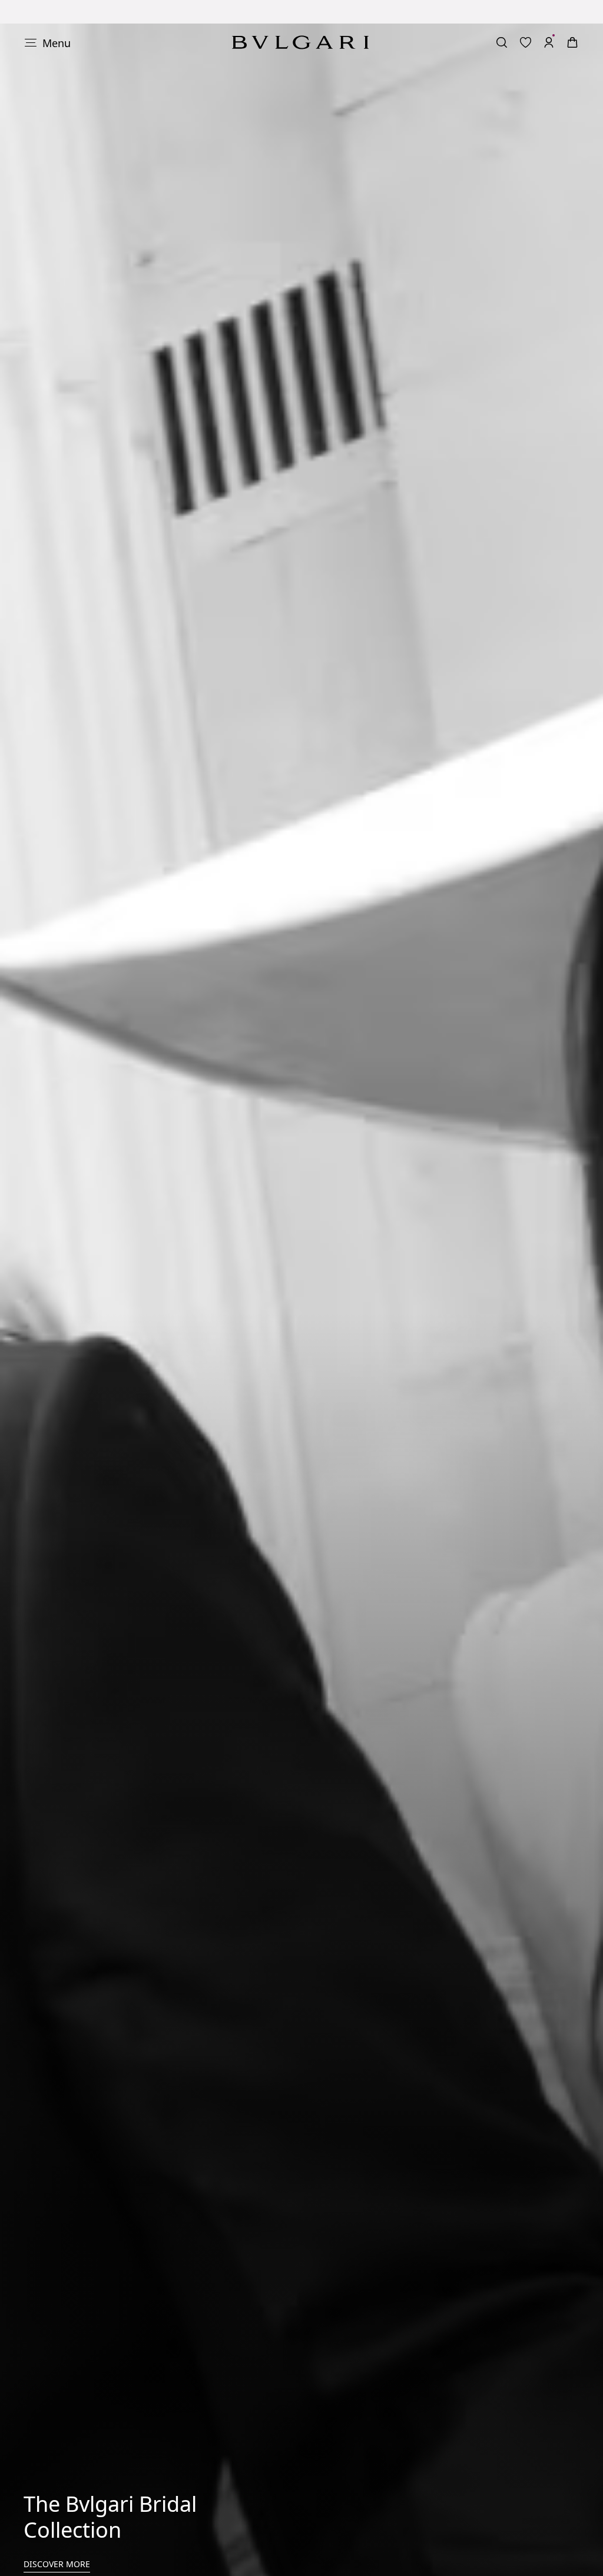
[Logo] (300, 19)
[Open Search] (502, 19)
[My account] (549, 19)
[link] (525, 19)
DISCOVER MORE (57, 2540)
